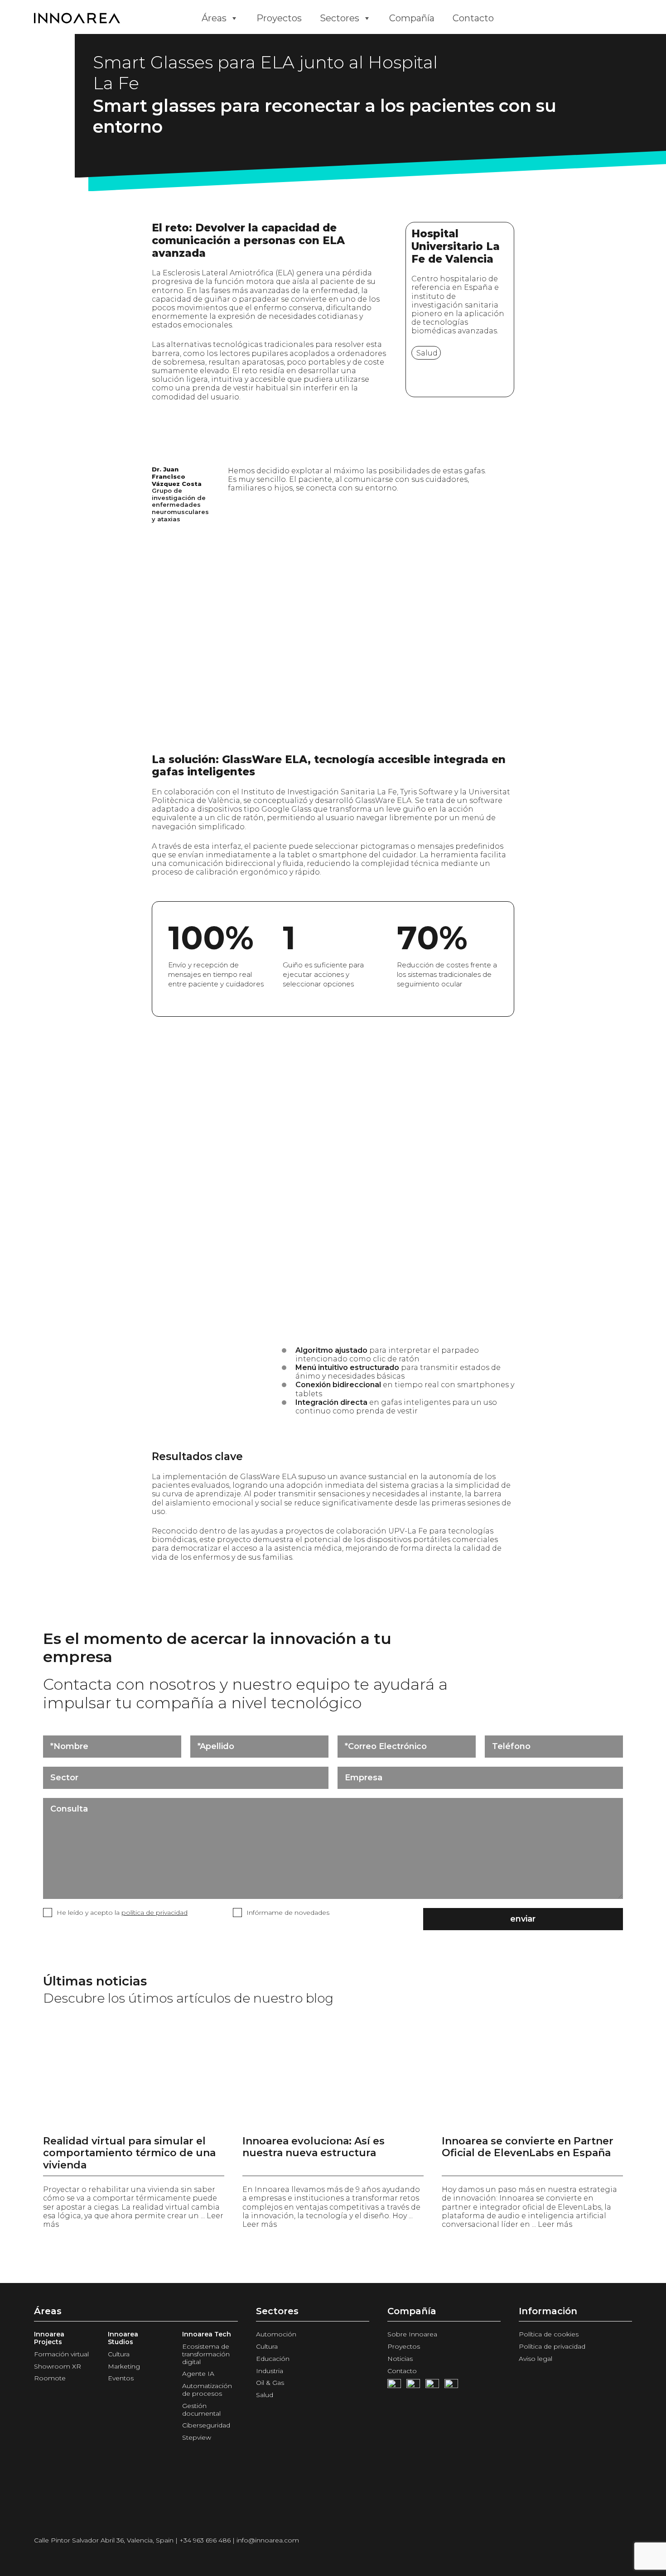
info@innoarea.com (268, 2540)
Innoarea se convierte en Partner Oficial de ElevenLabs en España (528, 2147)
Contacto (473, 18)
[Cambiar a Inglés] (521, 18)
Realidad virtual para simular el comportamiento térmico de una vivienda (129, 2153)
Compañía (412, 18)
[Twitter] (432, 2386)
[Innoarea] (111, 18)
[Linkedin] (451, 2386)
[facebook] (394, 2386)
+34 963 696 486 (205, 2540)
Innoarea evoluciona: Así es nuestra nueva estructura (314, 2147)
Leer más (260, 2224)
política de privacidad (154, 1913)
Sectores (340, 18)
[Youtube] (413, 2386)
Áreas (214, 18)
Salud (427, 353)
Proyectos (279, 18)
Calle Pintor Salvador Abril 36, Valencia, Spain (104, 2540)
